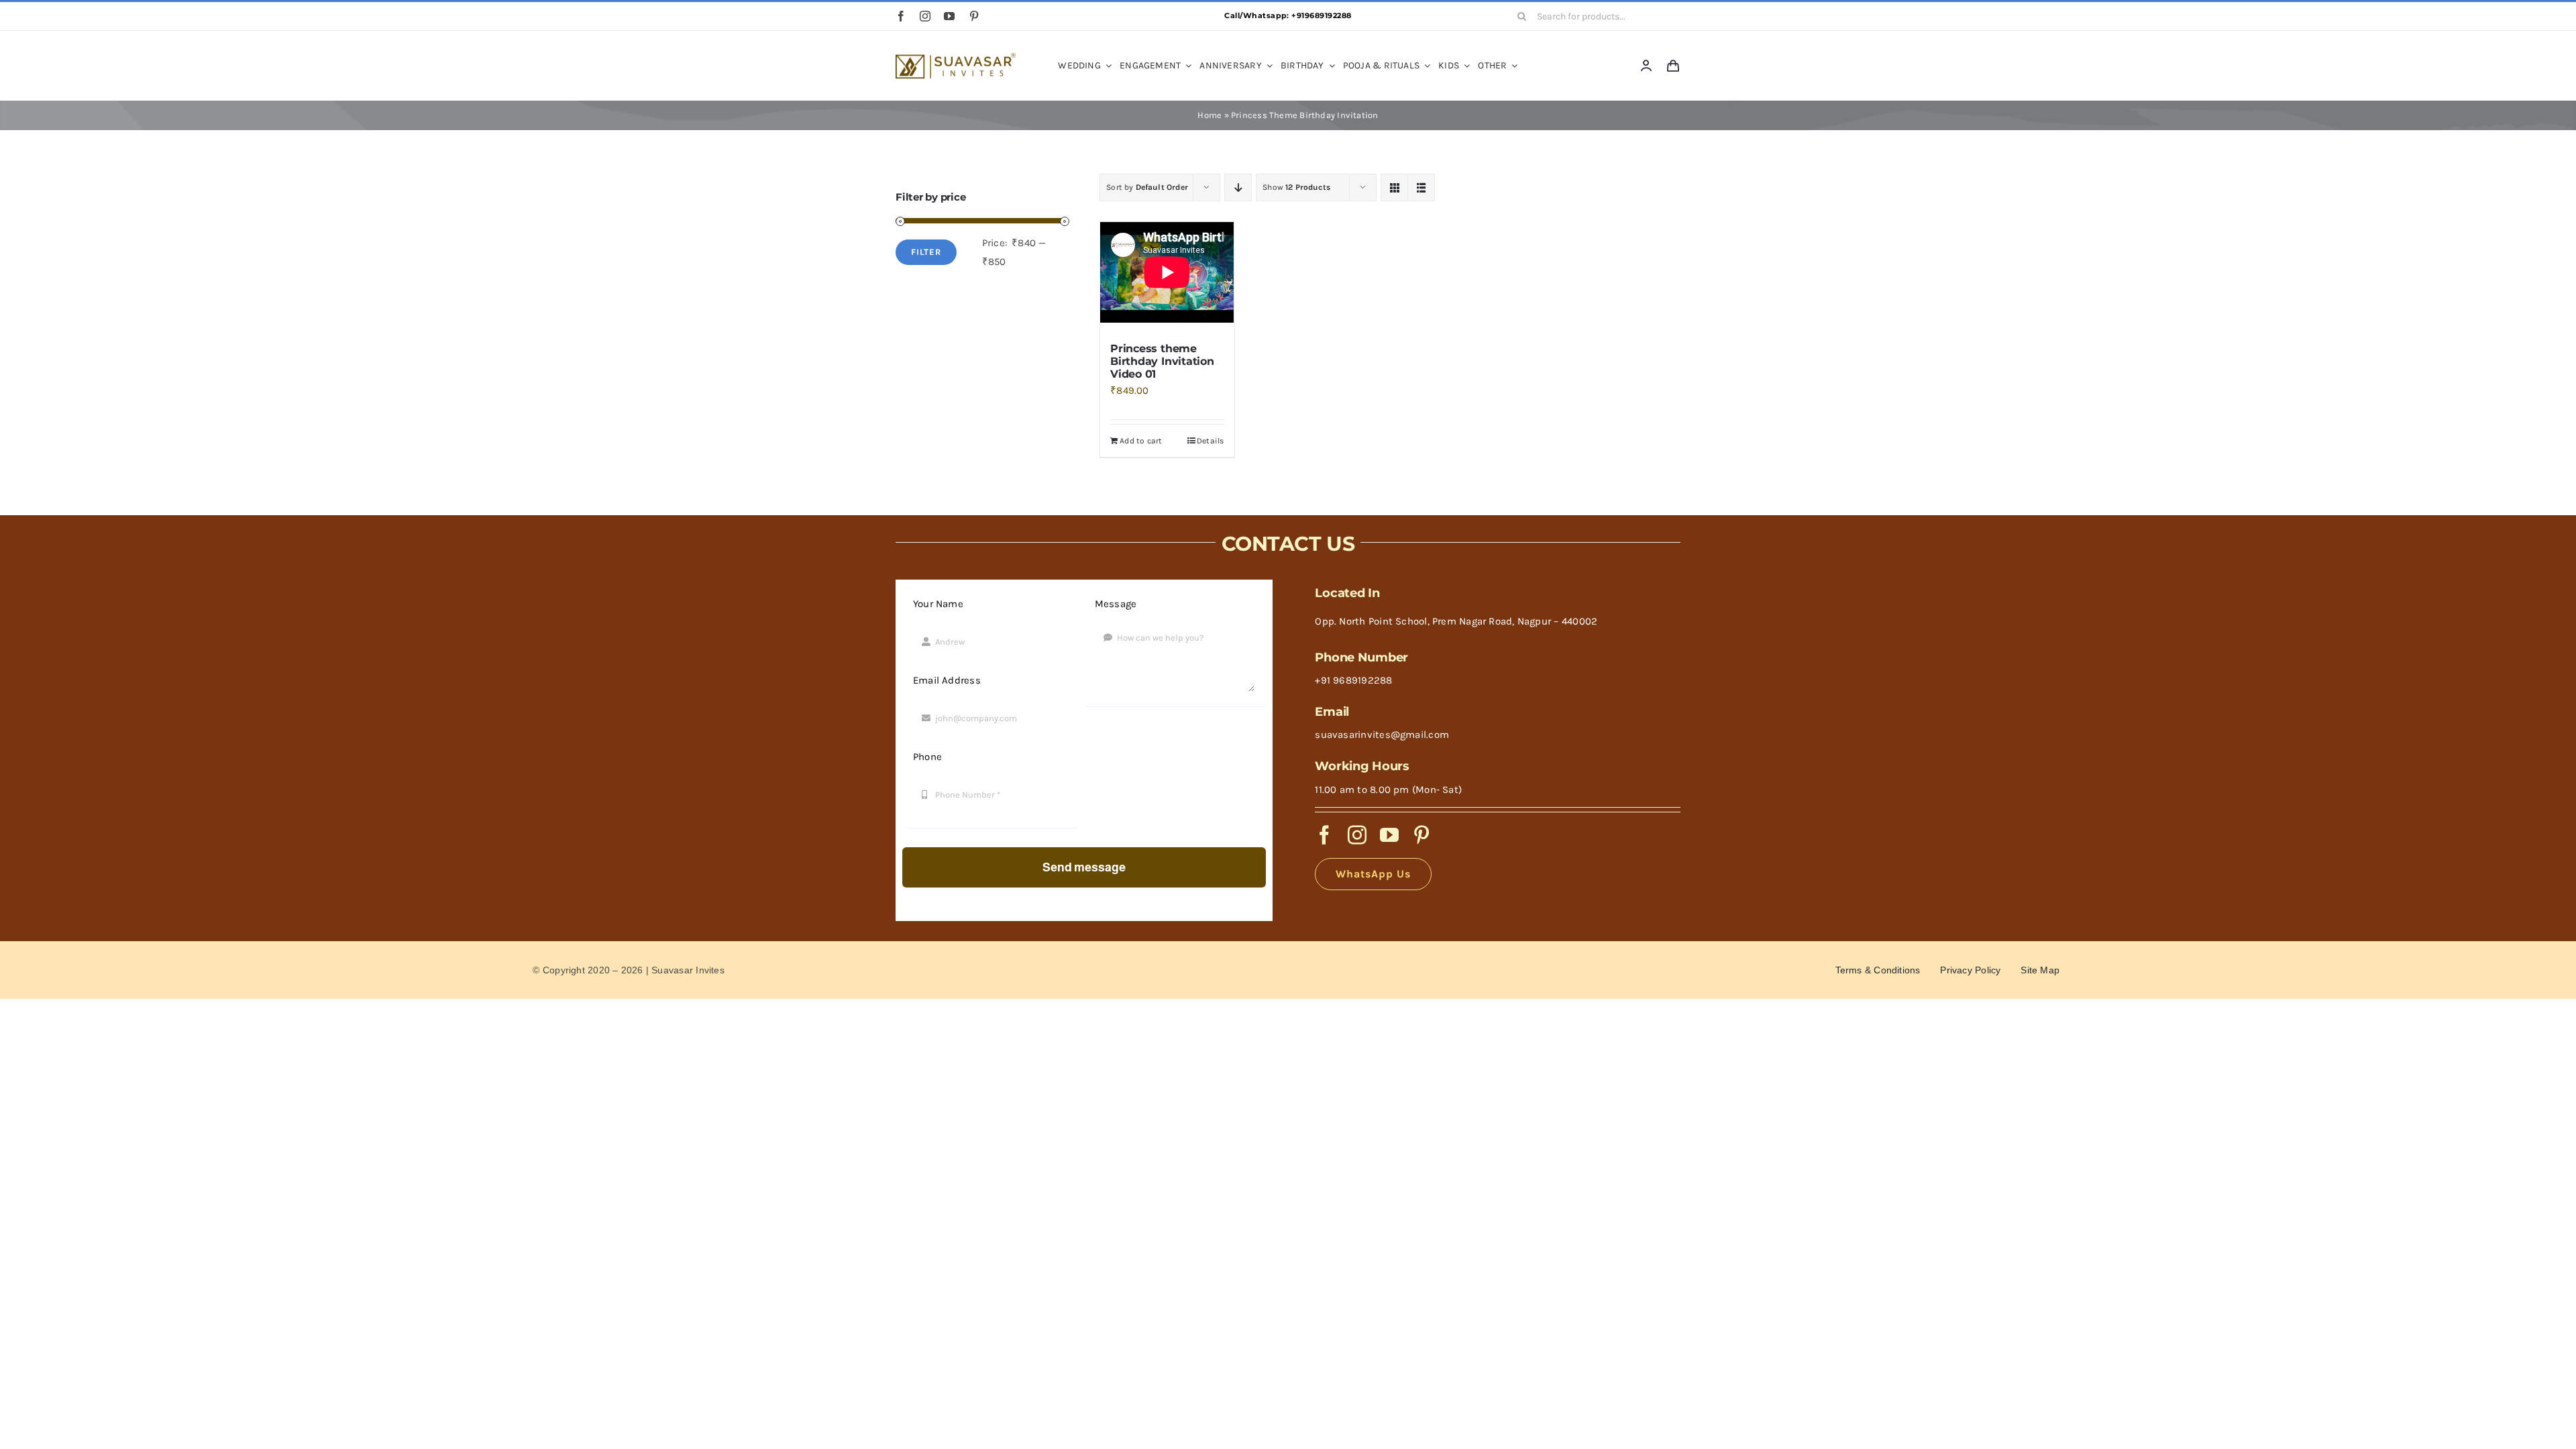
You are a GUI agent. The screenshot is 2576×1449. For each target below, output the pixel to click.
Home (1210, 115)
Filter (926, 252)
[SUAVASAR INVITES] (956, 58)
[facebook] (901, 16)
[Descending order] (1238, 187)
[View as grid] (1394, 187)
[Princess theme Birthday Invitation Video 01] (1167, 275)
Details (1211, 441)
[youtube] (949, 16)
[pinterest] (974, 16)
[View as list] (1421, 187)
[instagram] (925, 16)
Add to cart (1141, 441)
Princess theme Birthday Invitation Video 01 (1162, 361)
